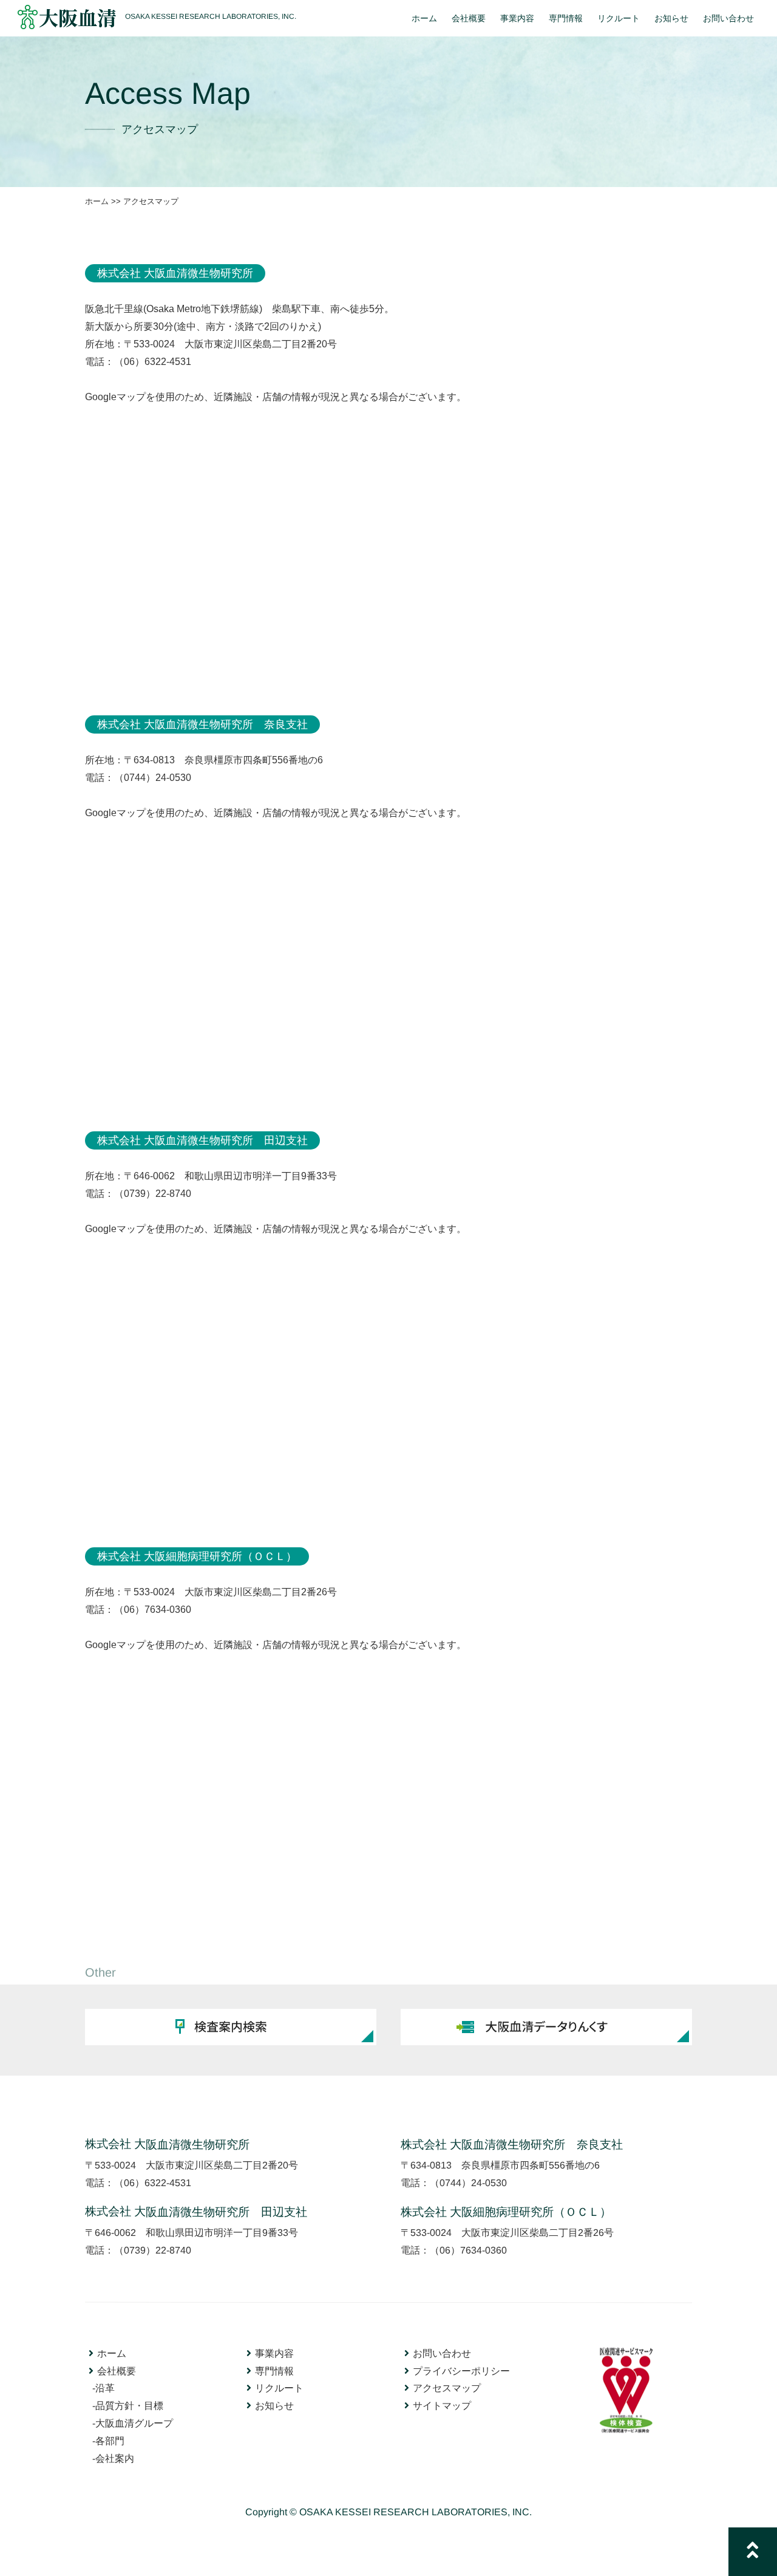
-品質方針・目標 (128, 2405)
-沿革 (103, 2387)
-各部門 (108, 2440)
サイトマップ (442, 2406)
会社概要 (117, 2370)
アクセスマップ (447, 2388)
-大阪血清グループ (133, 2423)
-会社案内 (113, 2458)
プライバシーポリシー (461, 2370)
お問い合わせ (442, 2353)
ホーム (97, 201)
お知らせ (274, 2405)
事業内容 (274, 2353)
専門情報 (274, 2370)
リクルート (279, 2388)
